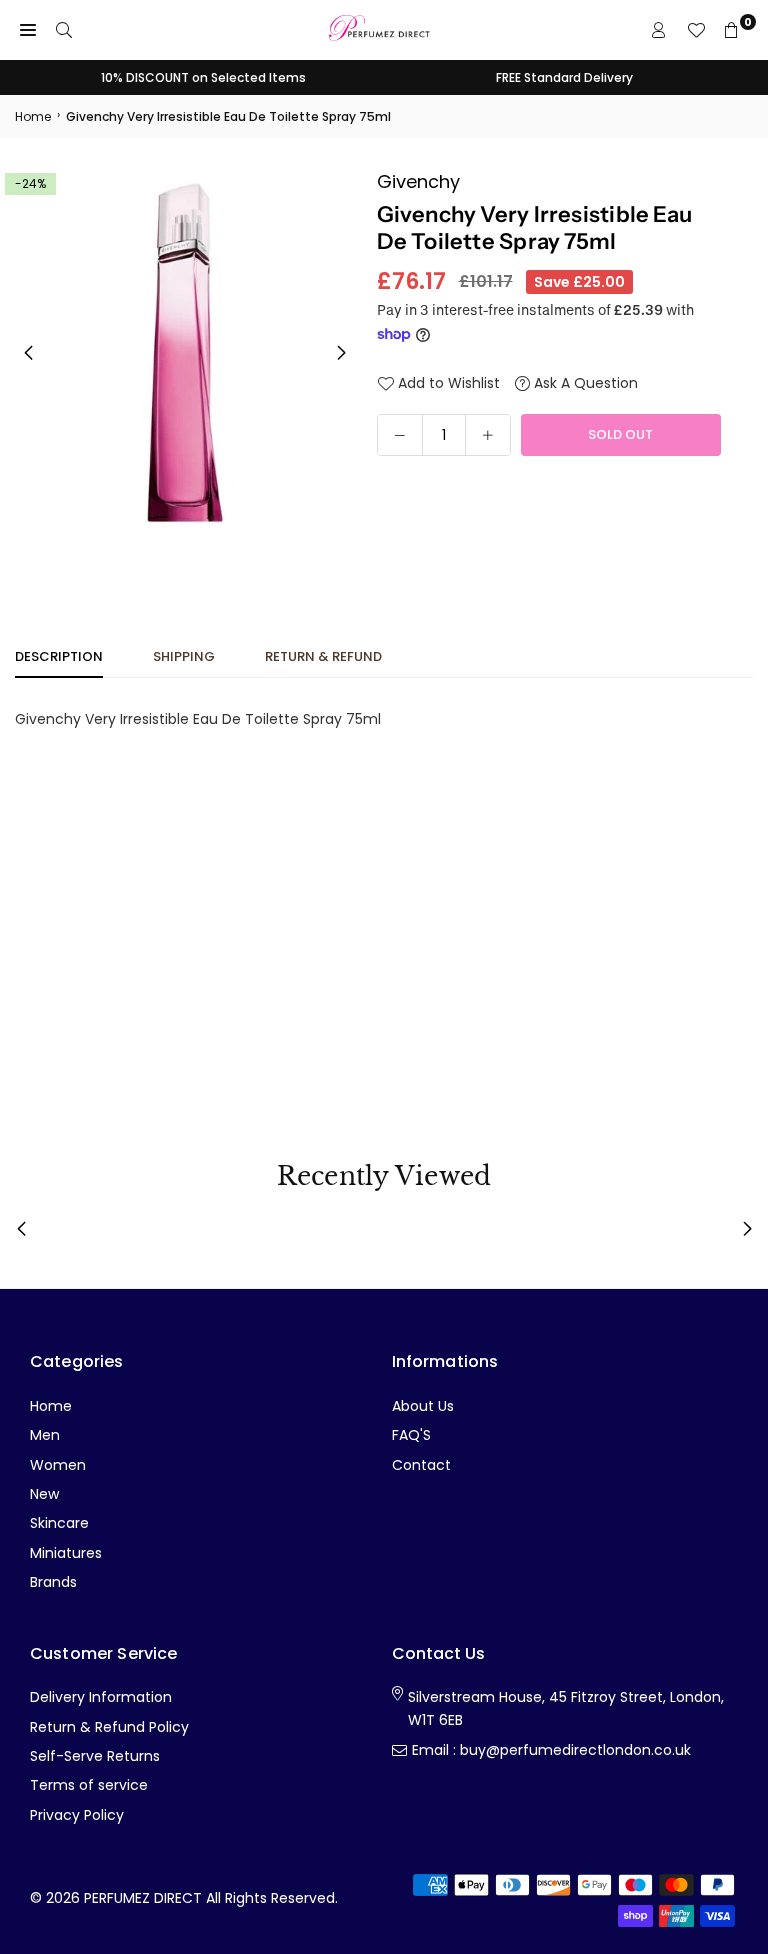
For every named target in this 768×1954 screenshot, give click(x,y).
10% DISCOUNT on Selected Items (203, 77)
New (44, 1494)
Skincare (59, 1523)
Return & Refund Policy (109, 1727)
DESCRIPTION (59, 656)
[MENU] (28, 30)
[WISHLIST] (696, 30)
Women (58, 1465)
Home (33, 116)
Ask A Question (584, 383)
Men (45, 1435)
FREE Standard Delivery (564, 77)
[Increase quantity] (488, 435)
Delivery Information (101, 1697)
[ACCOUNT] (659, 30)
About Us (423, 1406)
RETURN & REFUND (323, 656)
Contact (421, 1465)
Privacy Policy (77, 1815)
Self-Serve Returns (95, 1756)
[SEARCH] (64, 30)
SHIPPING (184, 656)
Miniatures (66, 1553)
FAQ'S (411, 1435)
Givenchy (418, 181)
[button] (341, 353)
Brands (53, 1582)
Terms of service (89, 1785)
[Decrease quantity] (400, 435)
